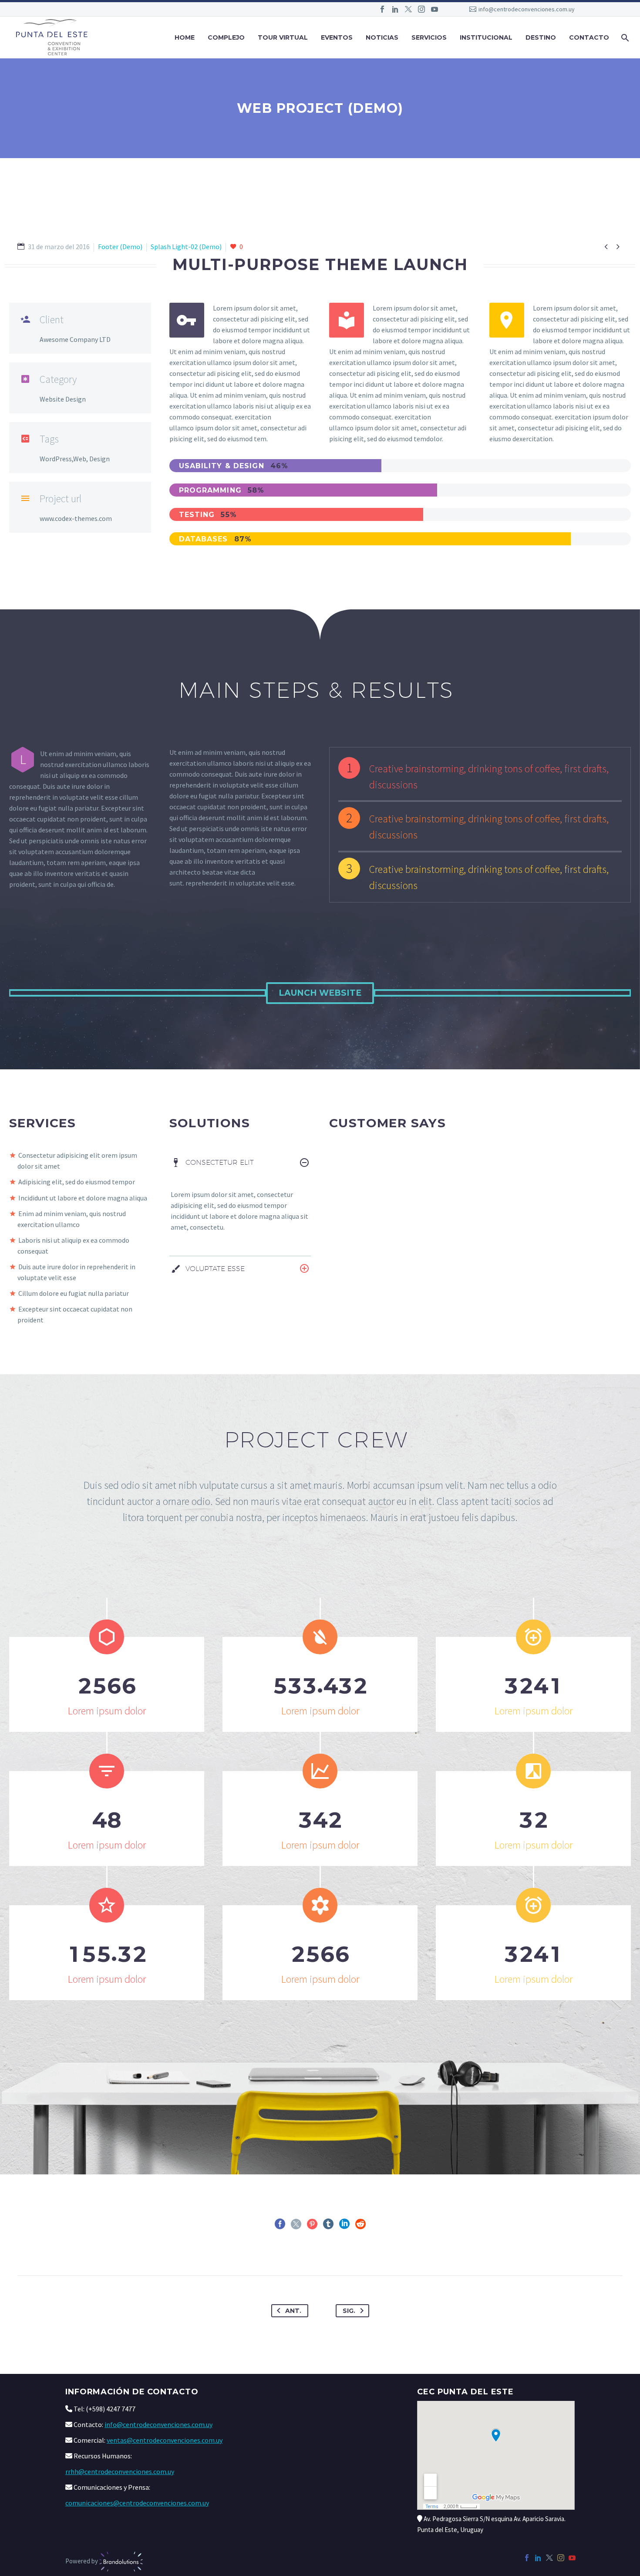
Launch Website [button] (320, 993)
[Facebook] (382, 9)
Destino (541, 37)
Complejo (226, 37)
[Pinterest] (312, 2224)
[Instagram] (421, 9)
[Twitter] (408, 9)
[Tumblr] (328, 2224)
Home (185, 37)
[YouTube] (435, 9)
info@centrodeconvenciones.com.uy (527, 9)
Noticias (382, 37)
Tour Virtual (283, 37)
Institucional (486, 37)
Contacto (589, 37)
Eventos (337, 37)
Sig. (349, 2311)
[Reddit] (360, 2224)
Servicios (429, 37)
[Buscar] (624, 38)
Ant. (293, 2311)
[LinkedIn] (395, 9)
